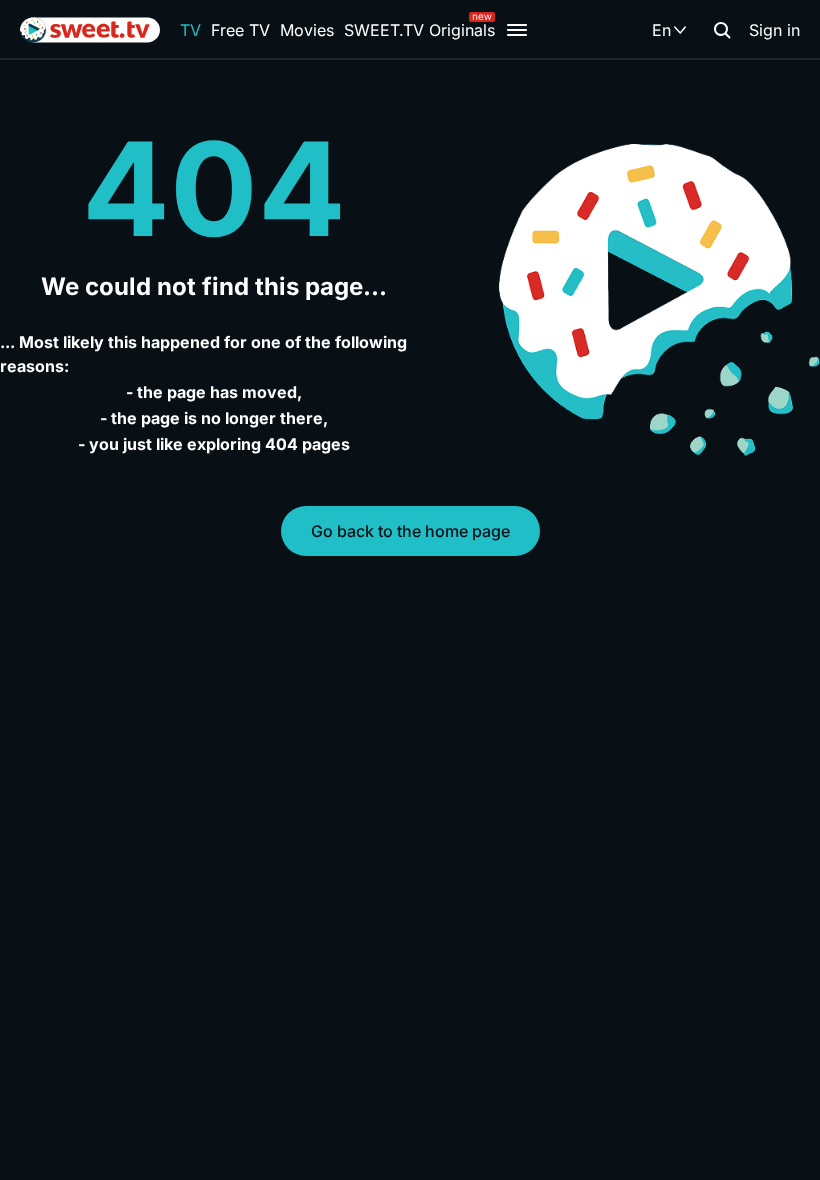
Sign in (774, 30)
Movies (307, 30)
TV (190, 30)
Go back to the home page (410, 531)
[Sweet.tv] (90, 30)
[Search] (722, 30)
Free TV (240, 30)
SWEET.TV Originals (419, 30)
